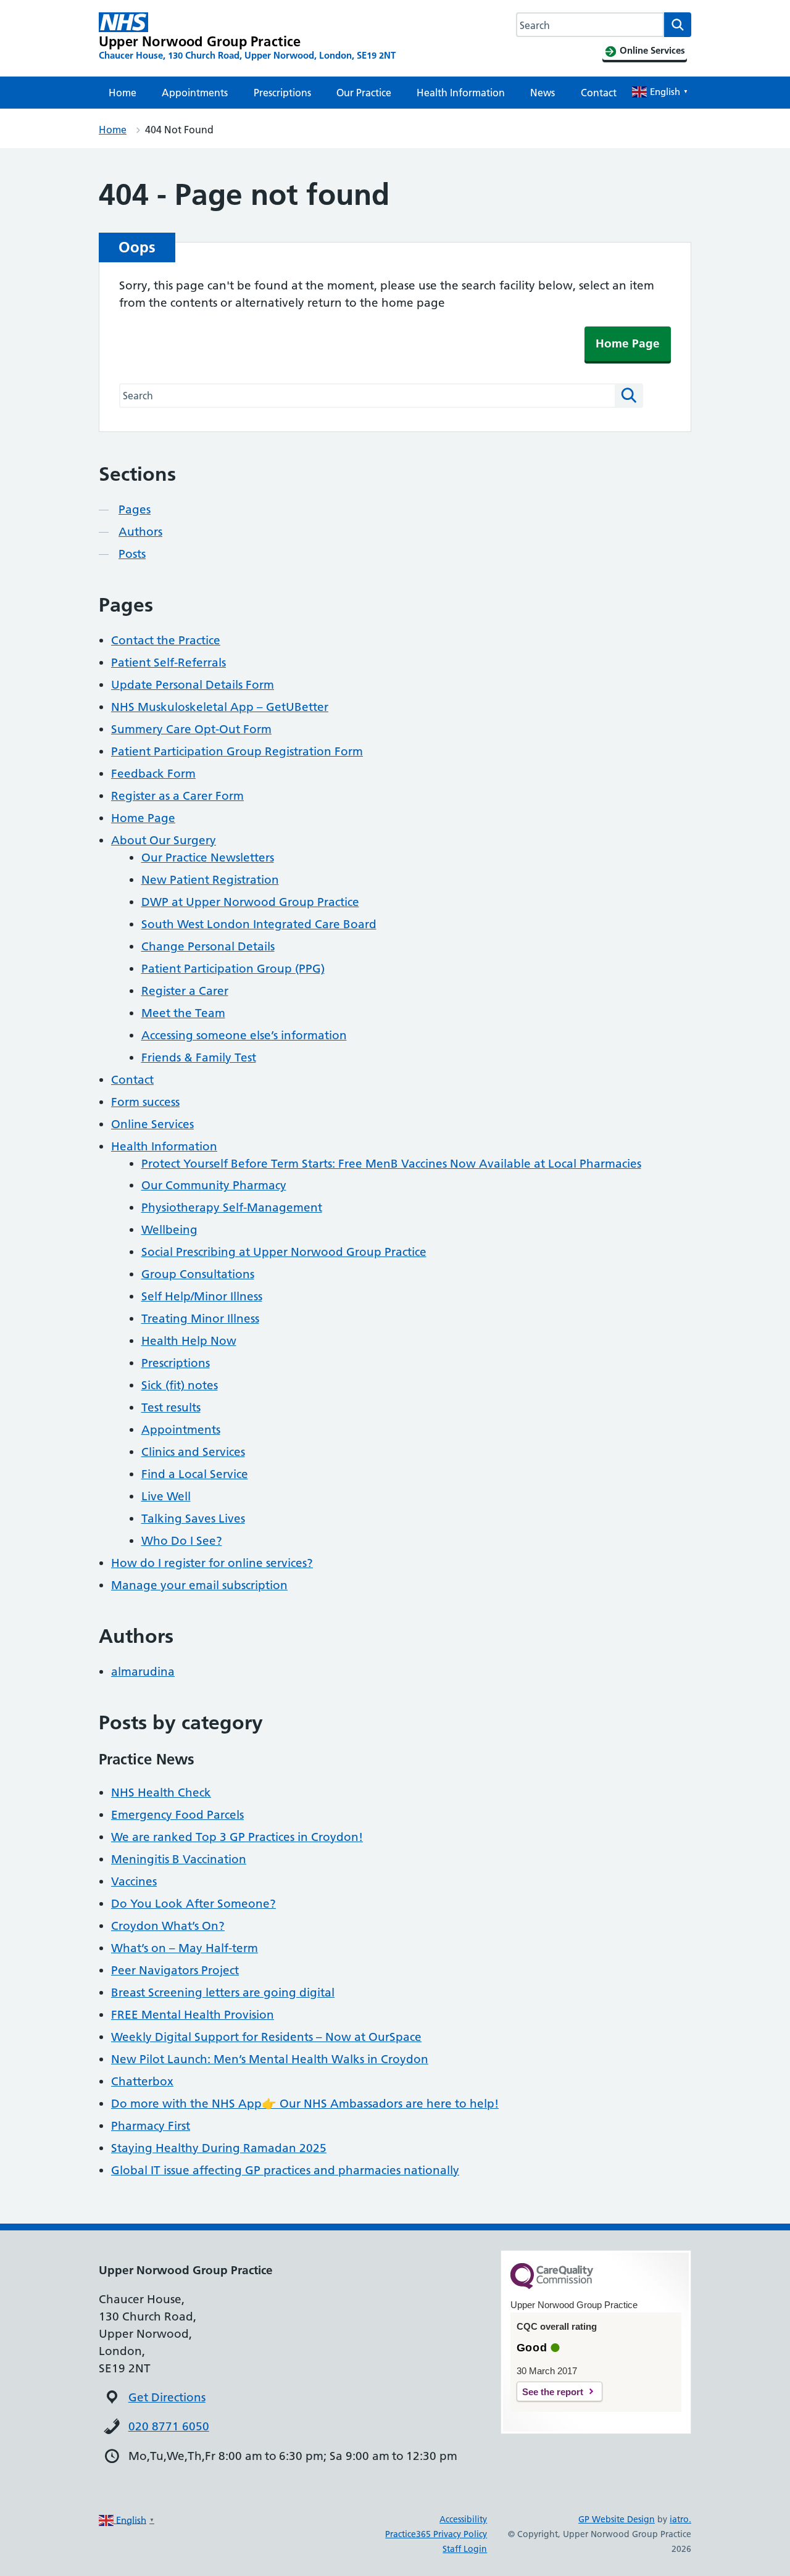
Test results (171, 1407)
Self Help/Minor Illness (202, 1296)
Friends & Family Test (199, 1057)
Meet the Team (183, 1013)
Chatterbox (142, 2081)
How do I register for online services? (212, 1563)
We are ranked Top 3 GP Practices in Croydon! (237, 1837)
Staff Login (465, 2549)
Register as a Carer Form (177, 796)
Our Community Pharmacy (214, 1185)
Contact (599, 93)
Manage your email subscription (199, 1585)
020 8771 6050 (169, 2426)
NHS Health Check (161, 1793)
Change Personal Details (208, 946)
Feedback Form (153, 774)
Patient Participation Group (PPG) (233, 969)
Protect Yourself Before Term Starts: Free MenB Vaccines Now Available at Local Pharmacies (391, 1164)
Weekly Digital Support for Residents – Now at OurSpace (266, 2037)
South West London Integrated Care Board (259, 924)
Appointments (195, 93)
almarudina (143, 1672)
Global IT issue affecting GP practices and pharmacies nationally (285, 2170)
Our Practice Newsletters (208, 858)
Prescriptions (282, 93)
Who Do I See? (182, 1541)
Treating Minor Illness (200, 1319)
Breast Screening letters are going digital (223, 1992)
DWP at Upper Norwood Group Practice (250, 902)
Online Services (152, 1124)
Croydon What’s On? (168, 1926)
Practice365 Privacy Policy (436, 2534)
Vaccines (134, 1881)
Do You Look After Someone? (193, 1904)
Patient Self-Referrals (168, 663)
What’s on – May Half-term (185, 1948)
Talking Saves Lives (193, 1519)
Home (123, 93)
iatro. (680, 2519)
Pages (135, 509)
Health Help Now (189, 1341)
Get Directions (167, 2397)
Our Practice (364, 93)
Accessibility (463, 2519)
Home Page (628, 343)
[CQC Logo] (552, 2286)
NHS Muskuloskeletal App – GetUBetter (220, 707)
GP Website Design (617, 2519)
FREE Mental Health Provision (193, 2015)
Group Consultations (198, 1274)
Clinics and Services (193, 1452)
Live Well (166, 1496)
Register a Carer (185, 991)
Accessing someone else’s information (244, 1035)
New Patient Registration (210, 880)
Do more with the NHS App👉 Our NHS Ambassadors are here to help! (305, 2104)
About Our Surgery (164, 840)
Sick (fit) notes (180, 1385)
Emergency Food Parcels (177, 1815)
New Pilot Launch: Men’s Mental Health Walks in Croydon (270, 2059)
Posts (132, 554)
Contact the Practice (166, 640)
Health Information (461, 93)
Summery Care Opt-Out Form (191, 729)
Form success (145, 1102)
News (543, 93)
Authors (140, 532)
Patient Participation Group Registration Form (237, 751)
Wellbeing (169, 1230)
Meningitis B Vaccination (179, 1859)
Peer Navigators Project (175, 1970)
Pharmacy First (151, 2126)
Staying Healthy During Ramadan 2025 (219, 2148)
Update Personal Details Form (193, 685)
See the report (553, 2392)
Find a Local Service (195, 1474)
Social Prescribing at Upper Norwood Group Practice (284, 1252)
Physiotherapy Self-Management (232, 1207)
